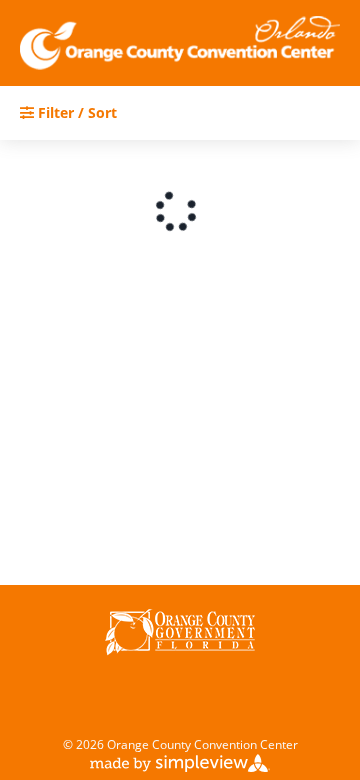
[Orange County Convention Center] (180, 43)
